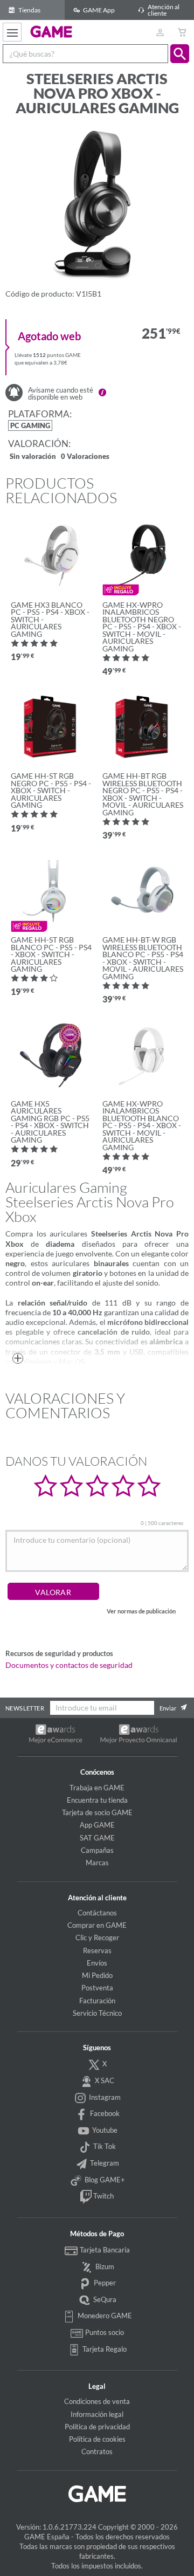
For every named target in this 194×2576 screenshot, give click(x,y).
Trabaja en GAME (97, 1788)
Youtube (104, 2130)
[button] (180, 54)
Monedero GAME (104, 2316)
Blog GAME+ (104, 2180)
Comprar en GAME (97, 1925)
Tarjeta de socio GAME (97, 1812)
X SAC (104, 2080)
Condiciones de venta (97, 2401)
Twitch (103, 2196)
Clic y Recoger (97, 1938)
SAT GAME (97, 1838)
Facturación (97, 2001)
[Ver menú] (12, 32)
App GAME (97, 1825)
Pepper (104, 2283)
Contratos (97, 2451)
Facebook (104, 2113)
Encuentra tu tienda (97, 1800)
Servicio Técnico (97, 2013)
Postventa (97, 1988)
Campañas (97, 1850)
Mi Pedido (97, 1975)
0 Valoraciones (85, 457)
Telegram (104, 2163)
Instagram (104, 2097)
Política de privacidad (97, 2427)
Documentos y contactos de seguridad (69, 1665)
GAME (51, 31)
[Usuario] (160, 32)
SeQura (104, 2299)
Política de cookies (97, 2439)
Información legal (97, 2414)
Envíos (97, 1963)
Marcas (97, 1863)
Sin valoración (33, 457)
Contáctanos (97, 1913)
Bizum (104, 2266)
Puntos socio (104, 2332)
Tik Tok (104, 2146)
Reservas (97, 1950)
